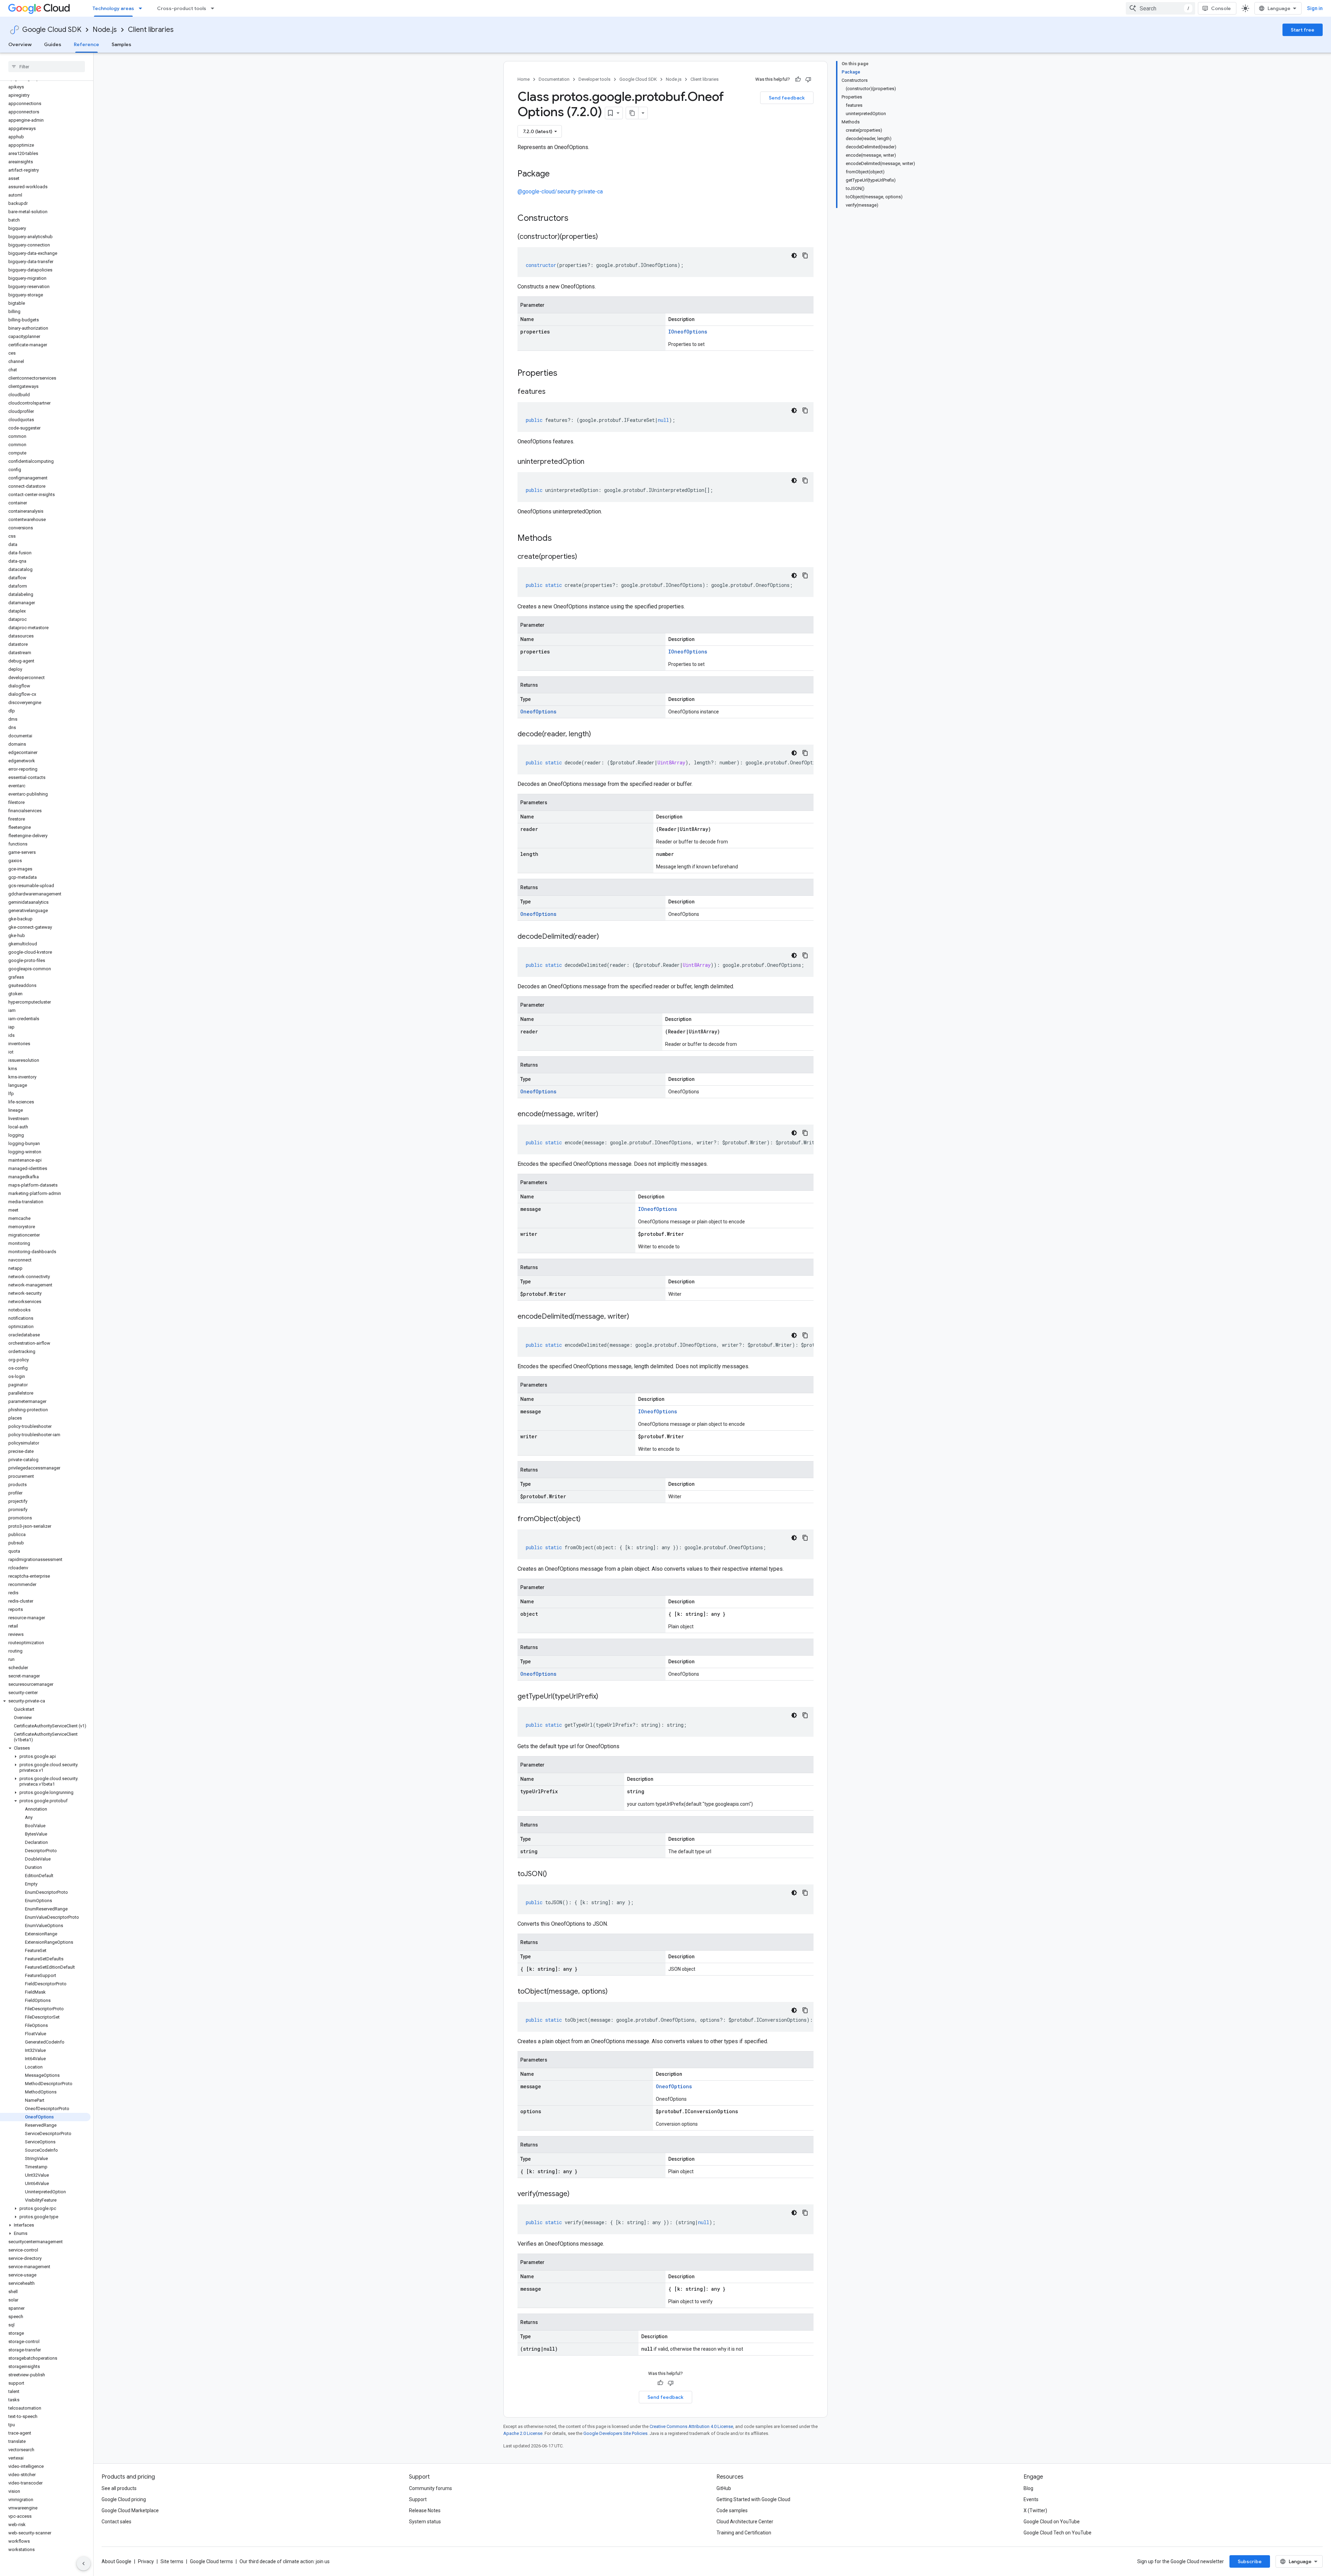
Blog (1028, 2488)
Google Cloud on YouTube (1052, 2522)
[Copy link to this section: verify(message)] (576, 2194)
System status (425, 2522)
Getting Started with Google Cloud (753, 2499)
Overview (20, 44)
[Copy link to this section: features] (553, 392)
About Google (116, 2561)
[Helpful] (798, 79)
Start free (1303, 30)
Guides (53, 44)
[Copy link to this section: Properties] (566, 374)
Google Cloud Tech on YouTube (1058, 2533)
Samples (121, 44)
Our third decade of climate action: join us (285, 2561)
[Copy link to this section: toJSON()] (554, 1874)
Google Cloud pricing (124, 2499)
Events (1031, 2499)
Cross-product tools (182, 8)
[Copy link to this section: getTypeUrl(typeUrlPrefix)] (605, 1697)
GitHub (724, 2488)
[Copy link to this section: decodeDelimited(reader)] (606, 937)
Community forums (430, 2488)
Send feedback (787, 98)
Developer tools (594, 79)
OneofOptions (538, 712)
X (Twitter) (1035, 2510)
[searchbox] (47, 67)
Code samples (732, 2510)
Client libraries (151, 30)
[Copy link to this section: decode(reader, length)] (598, 735)
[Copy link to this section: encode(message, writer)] (605, 1114)
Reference (86, 44)
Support (418, 2499)
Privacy (146, 2561)
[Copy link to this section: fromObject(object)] (588, 1519)
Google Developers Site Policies (615, 2433)
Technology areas (113, 8)
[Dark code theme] (794, 255)
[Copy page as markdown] (632, 113)
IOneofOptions (688, 332)
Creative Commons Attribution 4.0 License (691, 2426)
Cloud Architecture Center (745, 2522)
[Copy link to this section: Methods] (561, 539)
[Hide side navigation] (84, 2564)
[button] (45, 1701)
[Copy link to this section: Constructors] (577, 219)
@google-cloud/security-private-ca (560, 192)
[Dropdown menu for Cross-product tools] (215, 8)
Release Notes (425, 2510)
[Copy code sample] (805, 255)
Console (1221, 8)
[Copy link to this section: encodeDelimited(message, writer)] (636, 1317)
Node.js (105, 30)
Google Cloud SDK (52, 30)
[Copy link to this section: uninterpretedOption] (591, 462)
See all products (119, 2488)
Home (524, 79)
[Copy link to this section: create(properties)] (584, 557)
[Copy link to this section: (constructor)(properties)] (605, 237)
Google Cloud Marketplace (130, 2510)
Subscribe (1250, 2561)
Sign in (1315, 8)
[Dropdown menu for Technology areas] (142, 8)
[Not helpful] (808, 79)
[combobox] (1160, 8)
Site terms (172, 2561)
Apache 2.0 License (523, 2433)
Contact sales (116, 2522)
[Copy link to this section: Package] (557, 174)
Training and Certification (744, 2533)
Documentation (554, 79)
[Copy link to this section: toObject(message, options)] (615, 1992)
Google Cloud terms (211, 2561)
